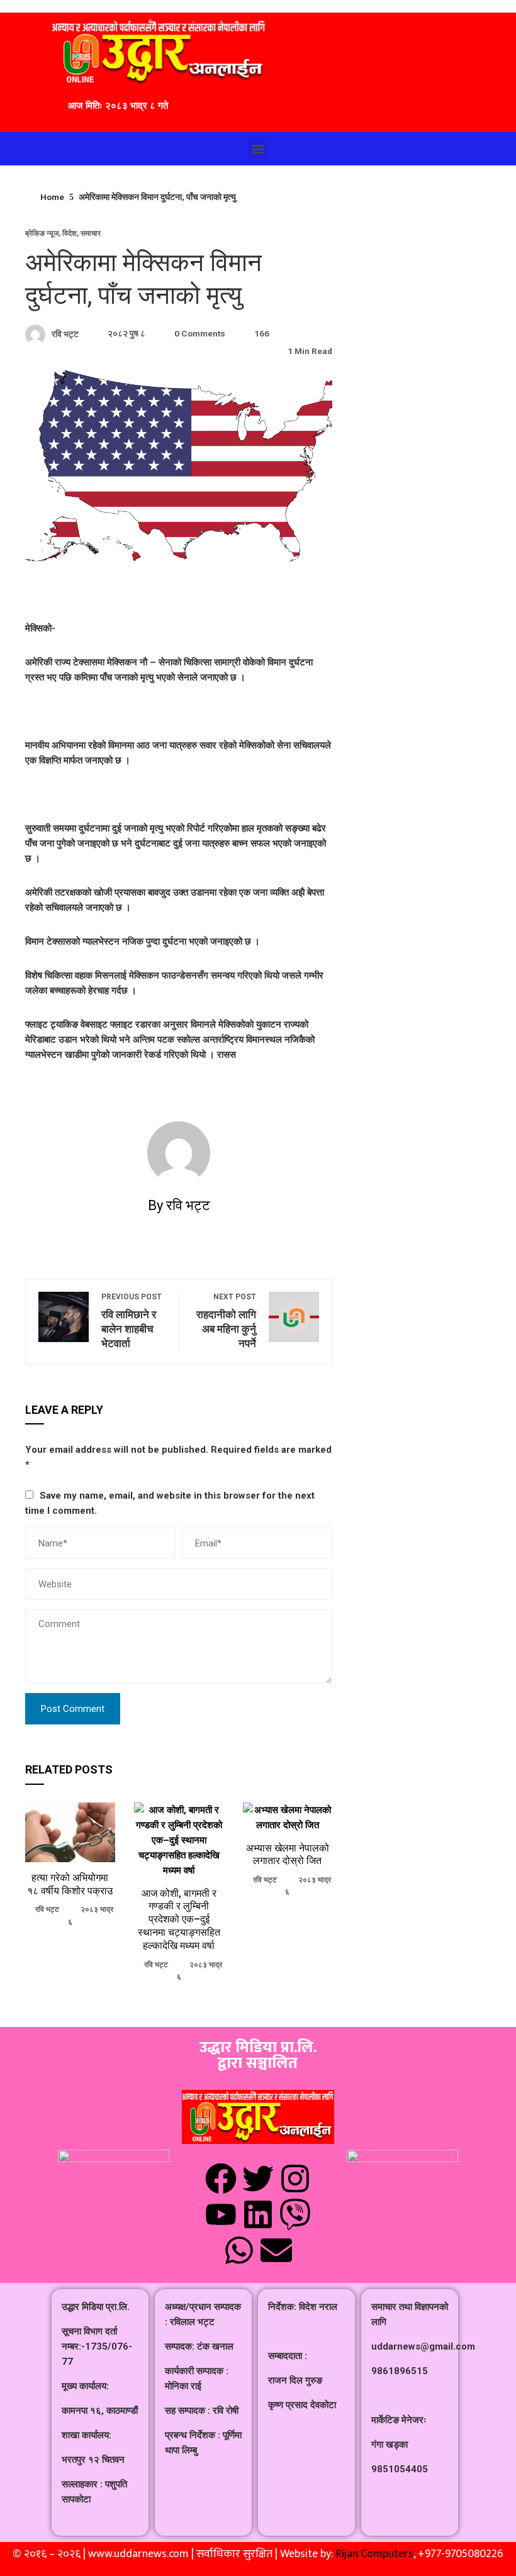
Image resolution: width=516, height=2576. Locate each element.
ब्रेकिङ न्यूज (42, 233)
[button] (258, 149)
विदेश (70, 233)
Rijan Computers (375, 2554)
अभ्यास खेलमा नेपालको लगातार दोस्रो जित (288, 1855)
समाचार (91, 233)
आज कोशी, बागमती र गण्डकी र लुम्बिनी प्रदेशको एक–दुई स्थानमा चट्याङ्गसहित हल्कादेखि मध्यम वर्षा (179, 1919)
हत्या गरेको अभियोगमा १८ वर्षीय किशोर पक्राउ (70, 1884)
